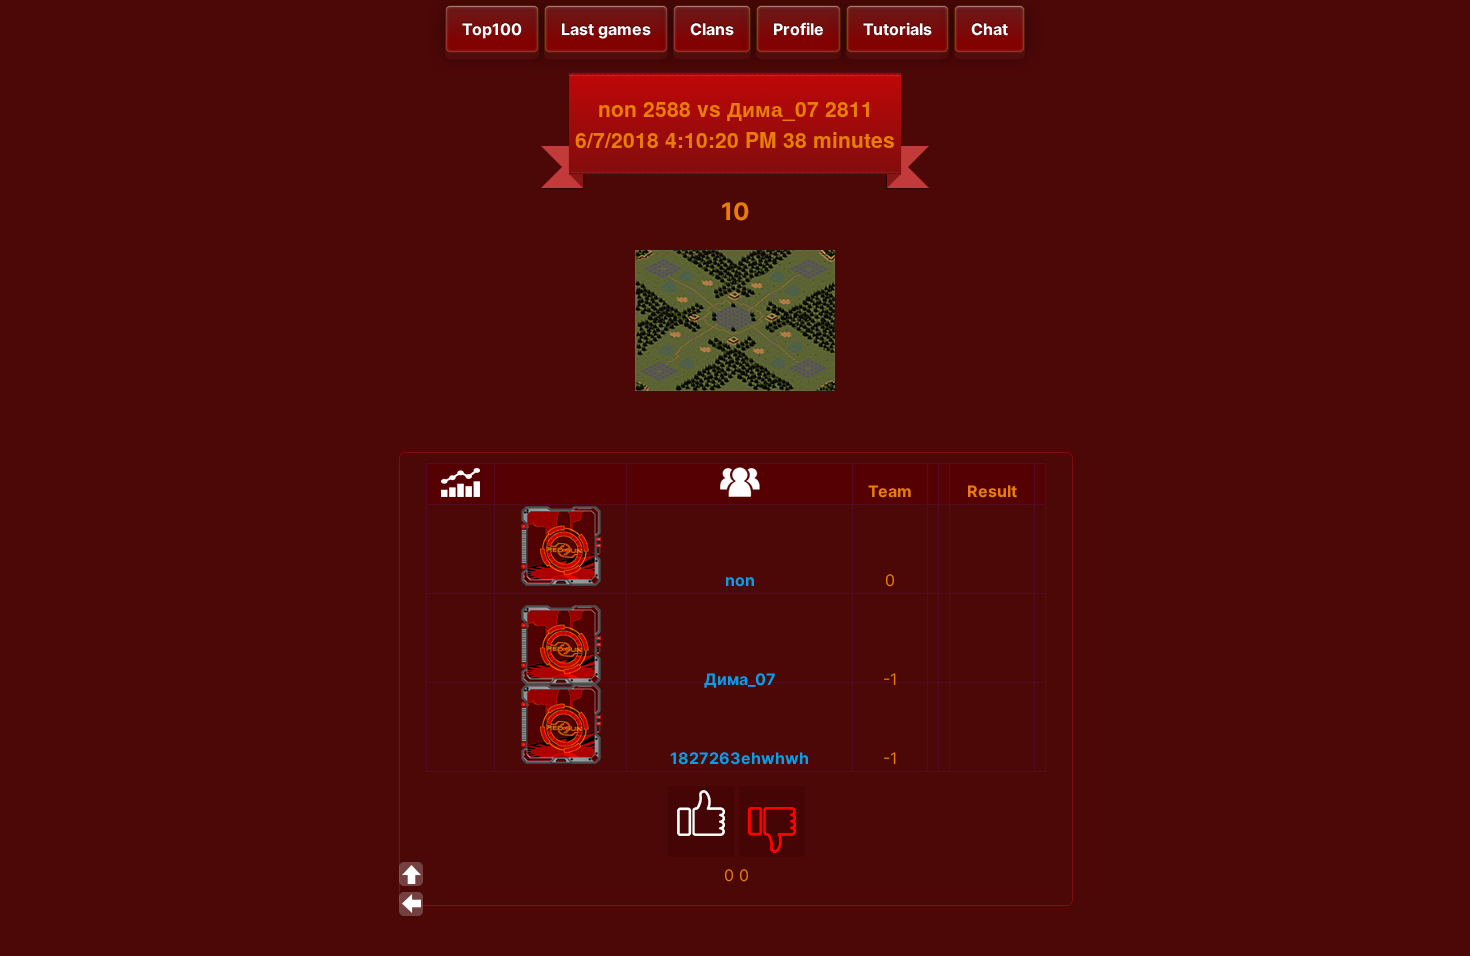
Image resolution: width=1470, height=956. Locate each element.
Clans (712, 29)
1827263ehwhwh (739, 758)
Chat (989, 29)
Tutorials (897, 29)
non (740, 580)
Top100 (492, 29)
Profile (798, 29)
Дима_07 (740, 679)
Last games (606, 29)
